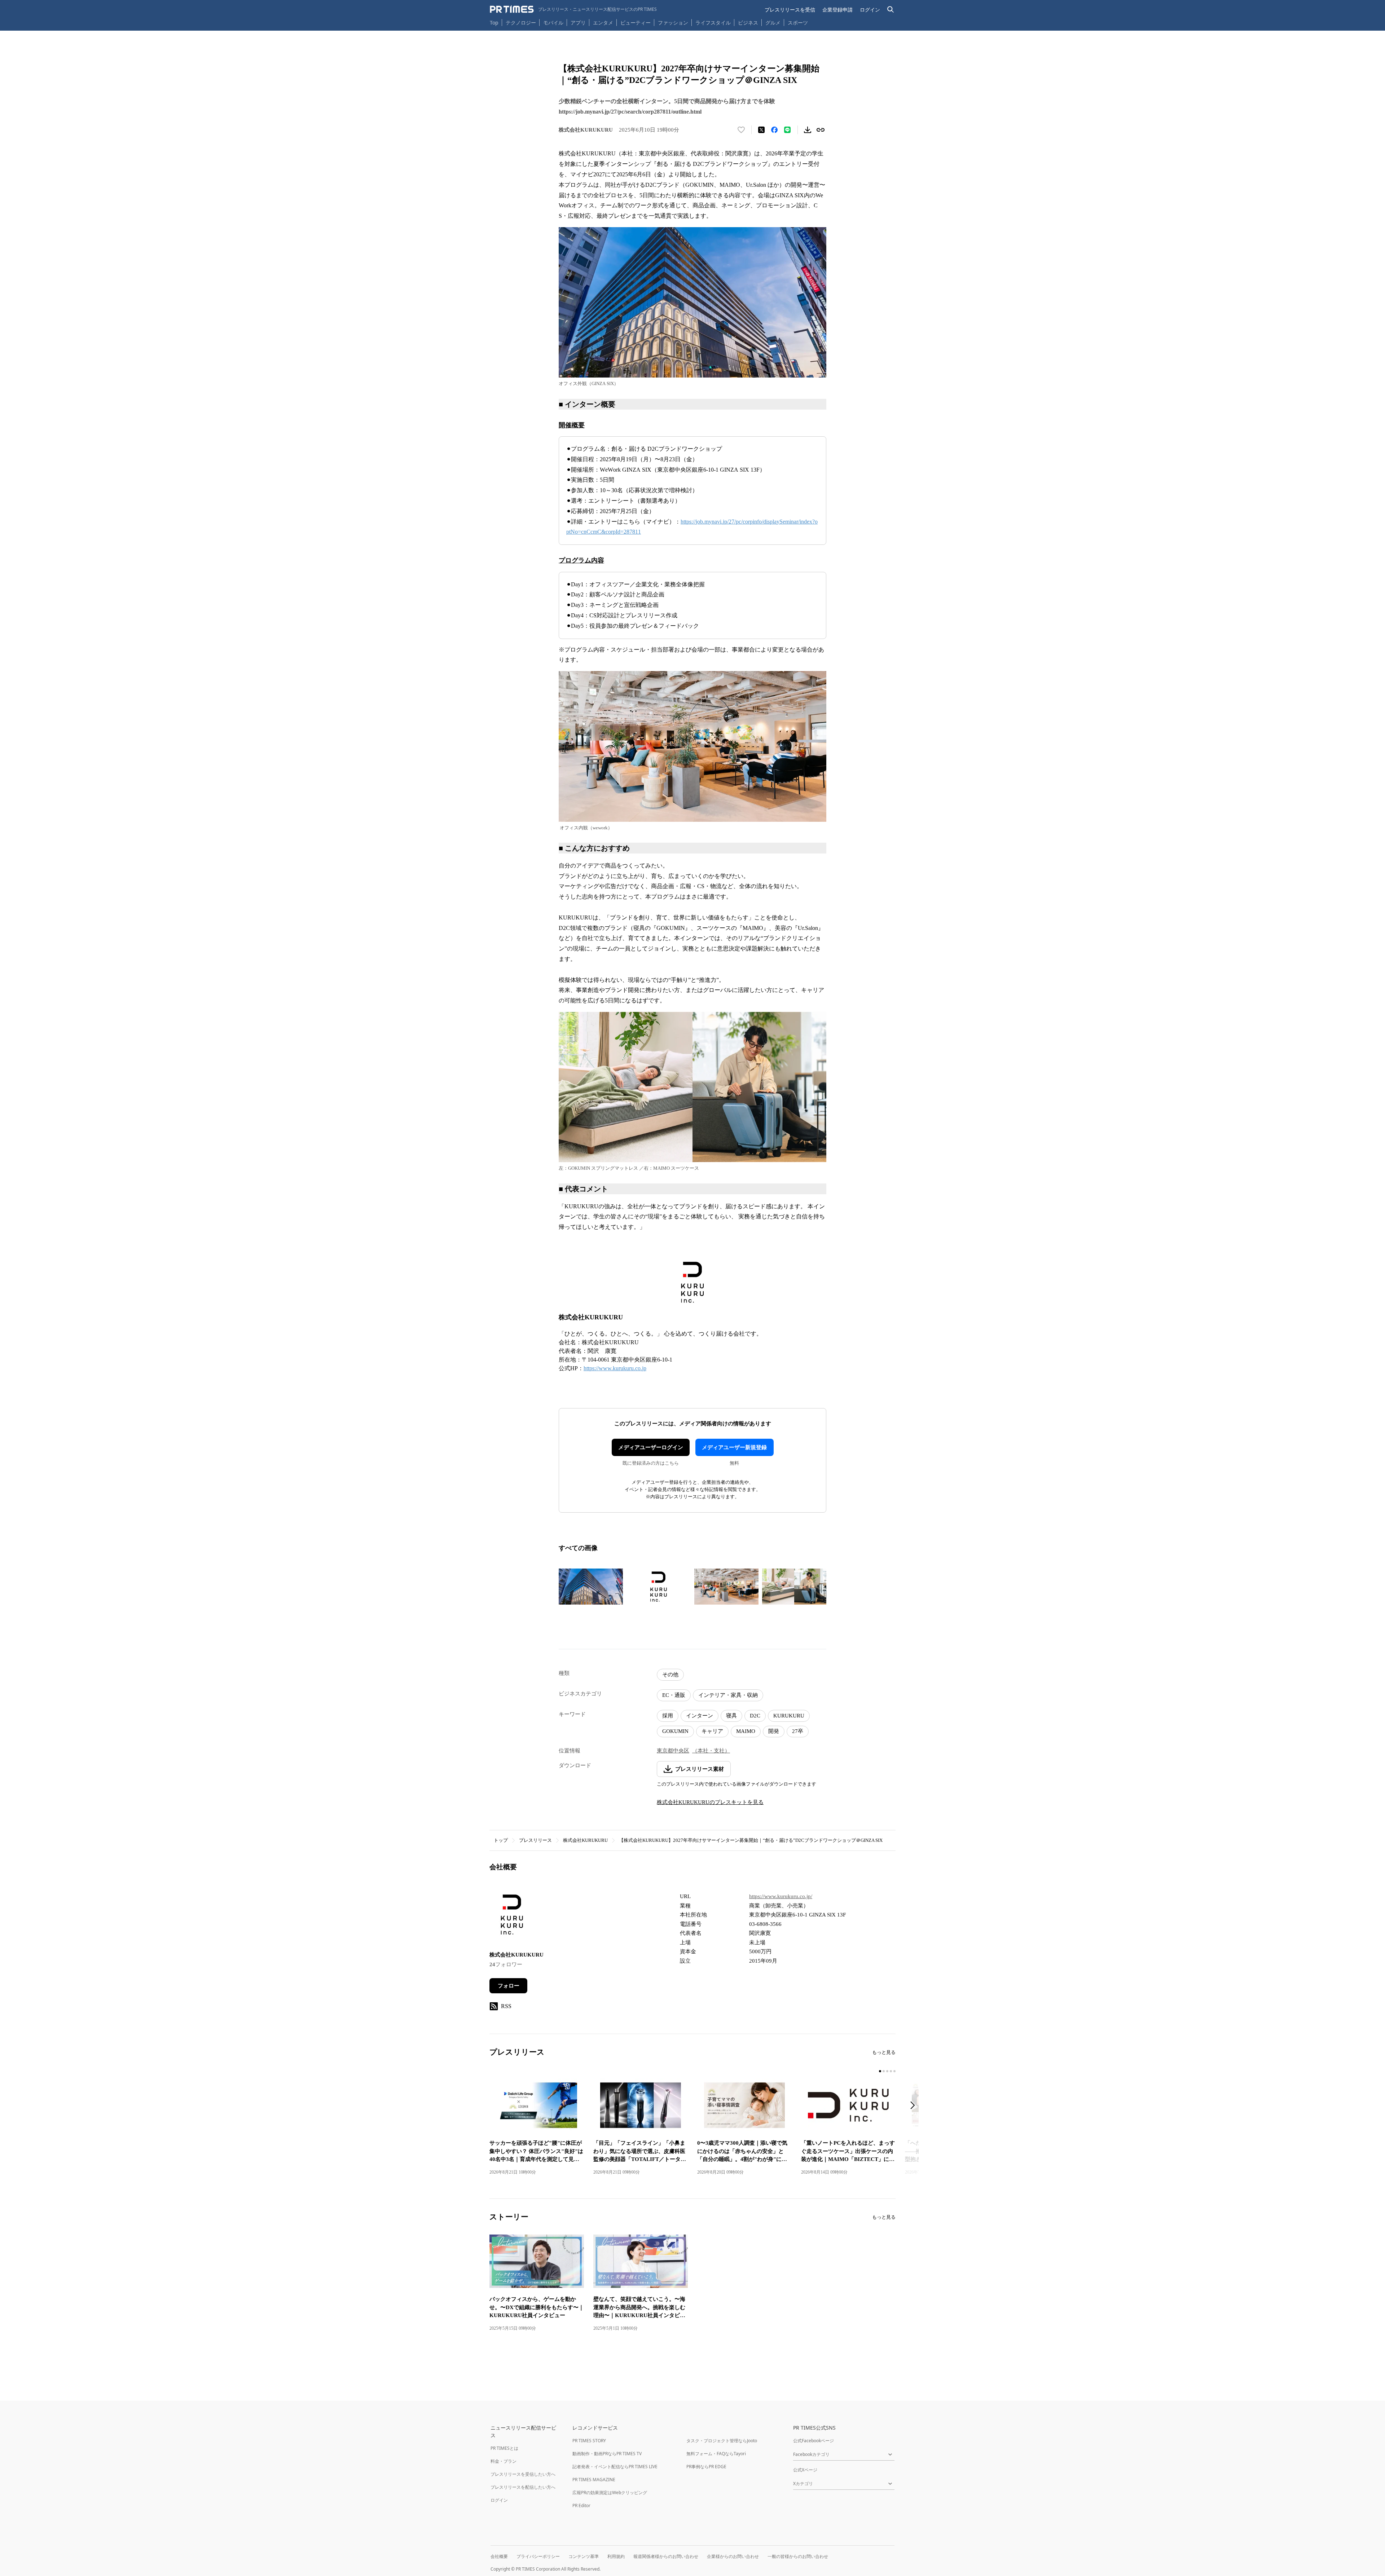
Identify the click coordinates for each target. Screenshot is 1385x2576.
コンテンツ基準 (584, 2556)
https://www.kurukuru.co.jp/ (781, 1896)
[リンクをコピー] (821, 130)
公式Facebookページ (814, 2441)
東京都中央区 (673, 1751)
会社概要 (499, 2556)
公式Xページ (805, 2470)
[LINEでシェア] (787, 130)
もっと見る (884, 2052)
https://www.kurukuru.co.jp (615, 1368)
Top (494, 23)
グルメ (773, 23)
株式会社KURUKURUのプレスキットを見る (710, 1802)
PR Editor (581, 2506)
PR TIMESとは (504, 2448)
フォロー (509, 1986)
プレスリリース (535, 1840)
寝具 (731, 1716)
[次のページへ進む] (915, 2106)
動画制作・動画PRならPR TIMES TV (607, 2454)
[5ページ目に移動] (894, 2071)
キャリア (712, 1731)
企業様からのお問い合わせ (733, 2556)
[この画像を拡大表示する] (591, 1587)
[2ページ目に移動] (884, 2071)
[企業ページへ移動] (512, 1917)
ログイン (870, 10)
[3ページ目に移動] (887, 2071)
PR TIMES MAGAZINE (594, 2480)
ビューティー (636, 23)
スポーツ (798, 23)
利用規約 (616, 2556)
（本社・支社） (711, 1751)
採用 (668, 1716)
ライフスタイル (713, 23)
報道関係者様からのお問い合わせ (666, 2556)
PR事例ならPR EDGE (706, 2467)
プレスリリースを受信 (790, 10)
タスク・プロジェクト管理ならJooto (722, 2441)
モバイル (553, 23)
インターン (700, 1716)
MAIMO (746, 1731)
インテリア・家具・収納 (728, 1695)
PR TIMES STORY (589, 2441)
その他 (670, 1675)
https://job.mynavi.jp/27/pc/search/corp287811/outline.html (630, 112)
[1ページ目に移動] (880, 2071)
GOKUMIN (675, 1731)
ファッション (673, 23)
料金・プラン (504, 2461)
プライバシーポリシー (538, 2556)
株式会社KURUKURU (585, 1840)
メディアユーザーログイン (651, 1447)
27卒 (798, 1731)
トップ (501, 1840)
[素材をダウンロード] (808, 130)
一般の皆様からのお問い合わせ (798, 2556)
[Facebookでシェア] (774, 130)
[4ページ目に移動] (891, 2071)
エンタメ (603, 23)
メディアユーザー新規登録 (734, 1447)
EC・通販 (674, 1695)
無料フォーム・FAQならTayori (716, 2454)
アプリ (578, 23)
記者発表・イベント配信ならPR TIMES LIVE (615, 2467)
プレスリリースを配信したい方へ (523, 2487)
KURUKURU (789, 1716)
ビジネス (748, 23)
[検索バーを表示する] (891, 10)
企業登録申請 (837, 10)
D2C (755, 1716)
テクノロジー (521, 23)
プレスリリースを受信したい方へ (523, 2474)
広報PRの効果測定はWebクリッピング (610, 2493)
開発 (774, 1731)
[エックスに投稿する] (761, 130)
